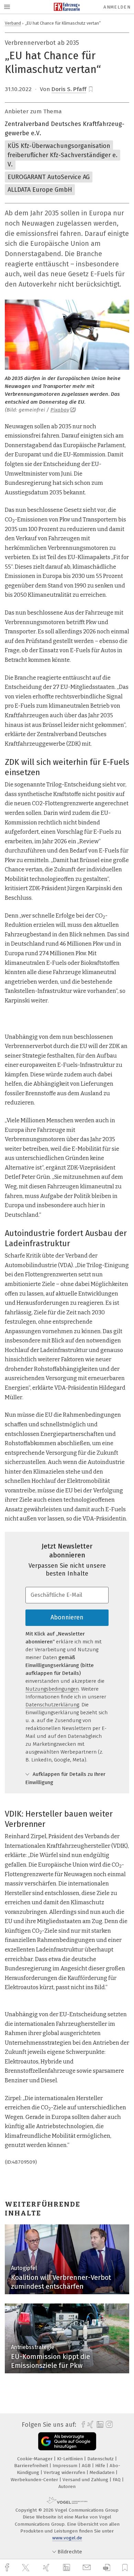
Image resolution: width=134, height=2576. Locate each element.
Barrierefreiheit (32, 2466)
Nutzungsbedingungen (52, 1689)
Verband (13, 23)
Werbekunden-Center (35, 2480)
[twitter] (26, 2568)
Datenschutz (101, 2459)
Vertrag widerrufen (65, 2472)
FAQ (117, 2480)
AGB (87, 2466)
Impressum (66, 2466)
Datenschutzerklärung (52, 1705)
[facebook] (8, 2568)
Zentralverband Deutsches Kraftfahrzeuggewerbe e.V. (65, 129)
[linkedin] (67, 2568)
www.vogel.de (67, 2538)
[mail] (88, 2568)
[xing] (47, 2568)
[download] (107, 2568)
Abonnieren (67, 1617)
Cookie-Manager (36, 2459)
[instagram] (108, 2425)
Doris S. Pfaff (69, 89)
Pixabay (60, 410)
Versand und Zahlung (86, 2480)
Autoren (67, 2486)
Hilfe (101, 2466)
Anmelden (117, 7)
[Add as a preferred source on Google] (67, 2441)
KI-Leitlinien (71, 2459)
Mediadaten (103, 2472)
